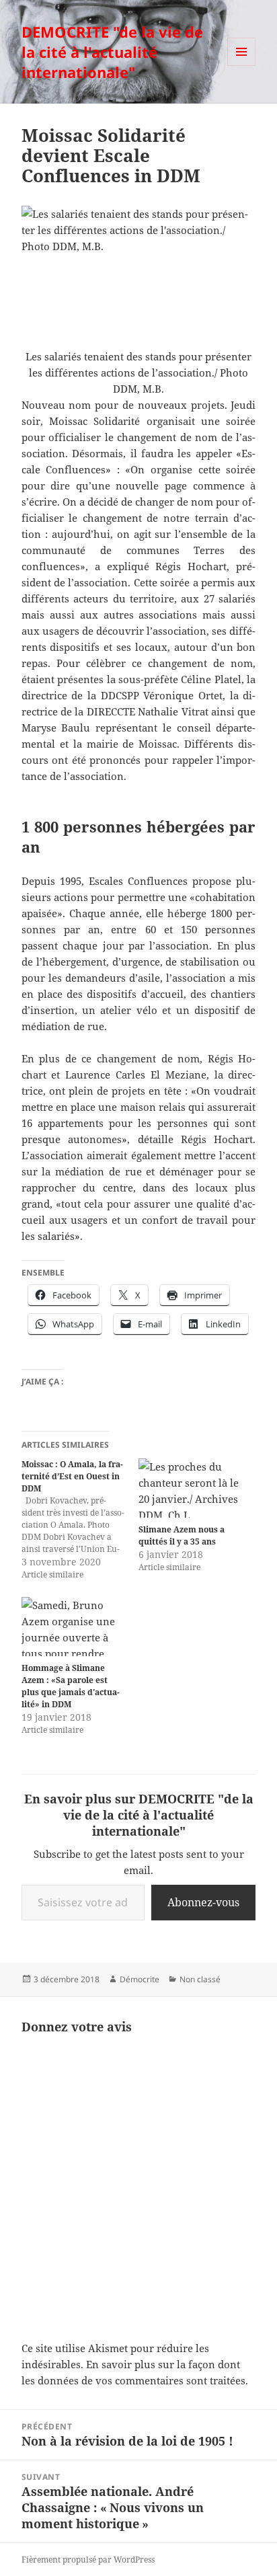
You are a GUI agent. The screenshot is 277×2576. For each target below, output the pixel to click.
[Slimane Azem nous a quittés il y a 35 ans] (190, 1488)
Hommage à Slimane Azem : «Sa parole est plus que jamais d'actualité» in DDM (71, 1686)
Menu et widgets (242, 66)
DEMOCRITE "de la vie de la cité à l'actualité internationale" (112, 52)
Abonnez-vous (203, 1902)
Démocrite (140, 1979)
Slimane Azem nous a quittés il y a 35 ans (182, 1535)
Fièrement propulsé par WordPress (88, 2560)
